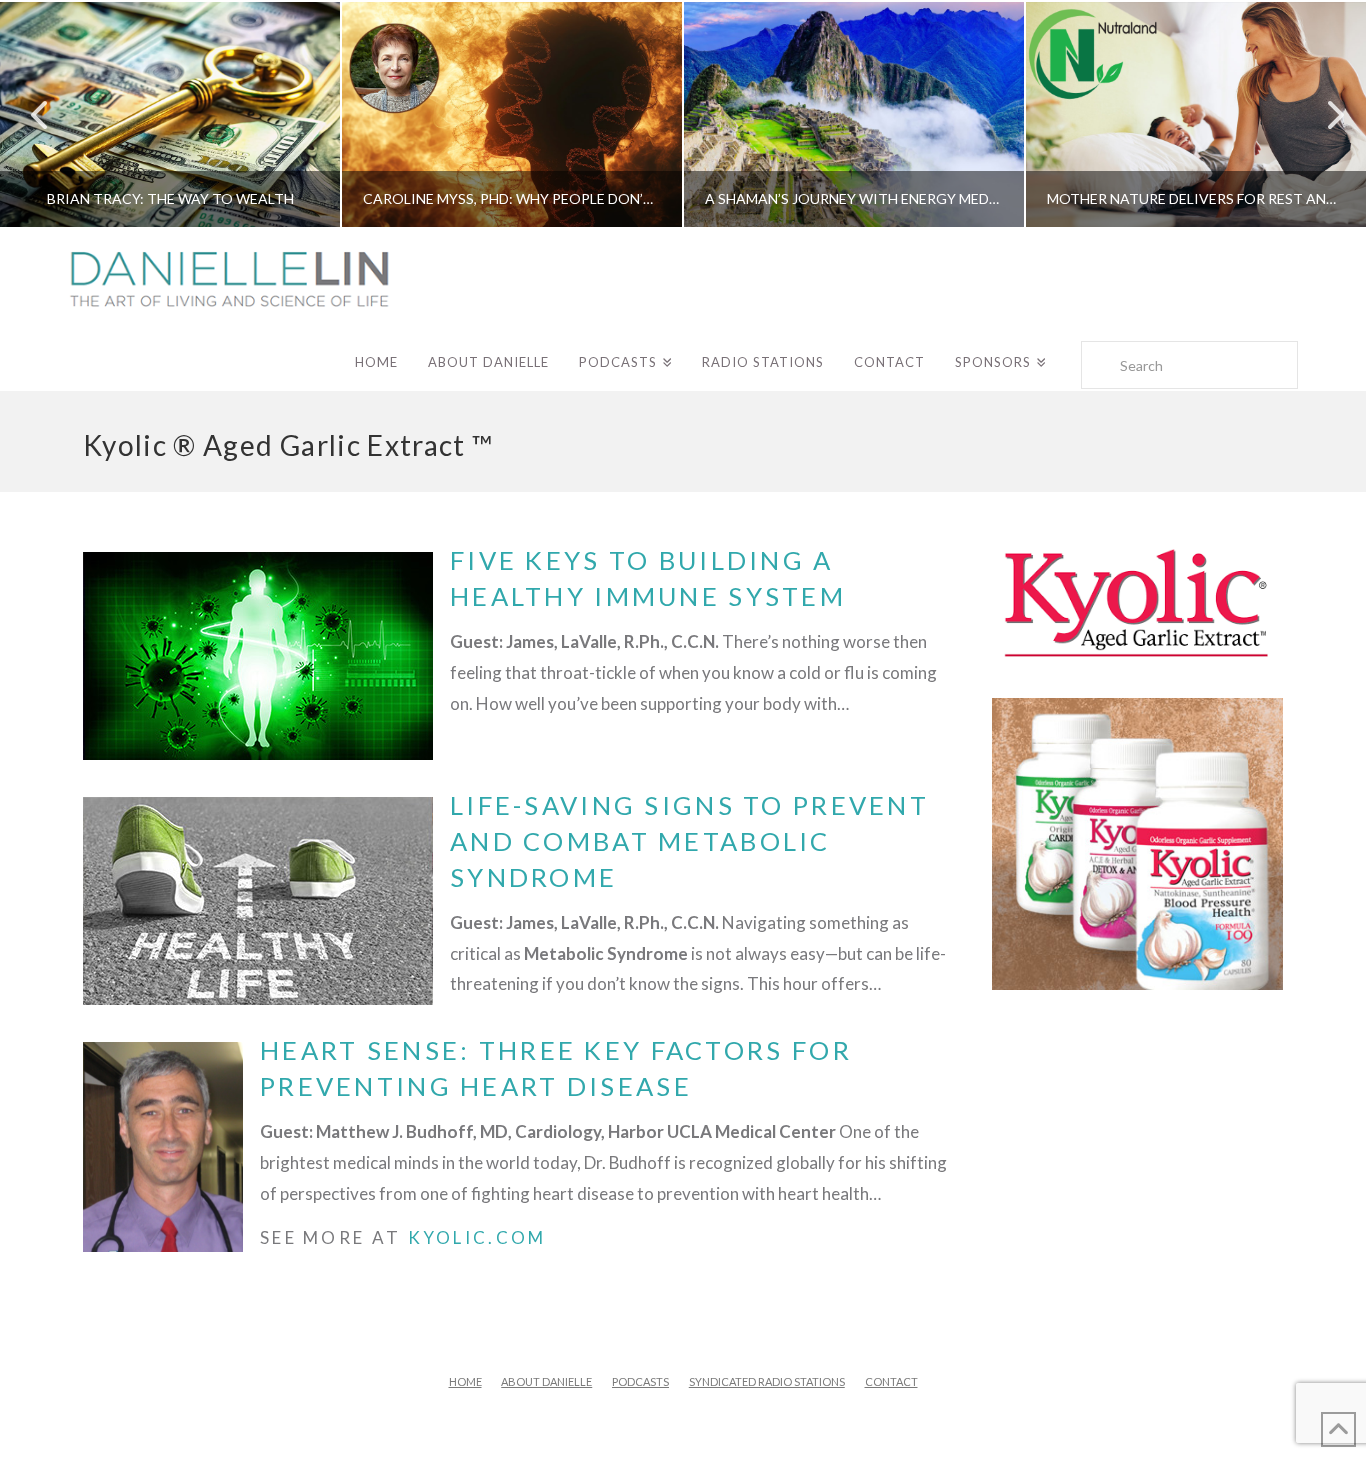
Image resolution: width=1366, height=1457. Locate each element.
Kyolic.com (477, 1237)
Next (1323, 114)
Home (465, 1381)
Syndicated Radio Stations (767, 1381)
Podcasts (640, 1381)
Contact (891, 1381)
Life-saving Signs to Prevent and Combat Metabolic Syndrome (689, 840)
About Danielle (546, 1381)
